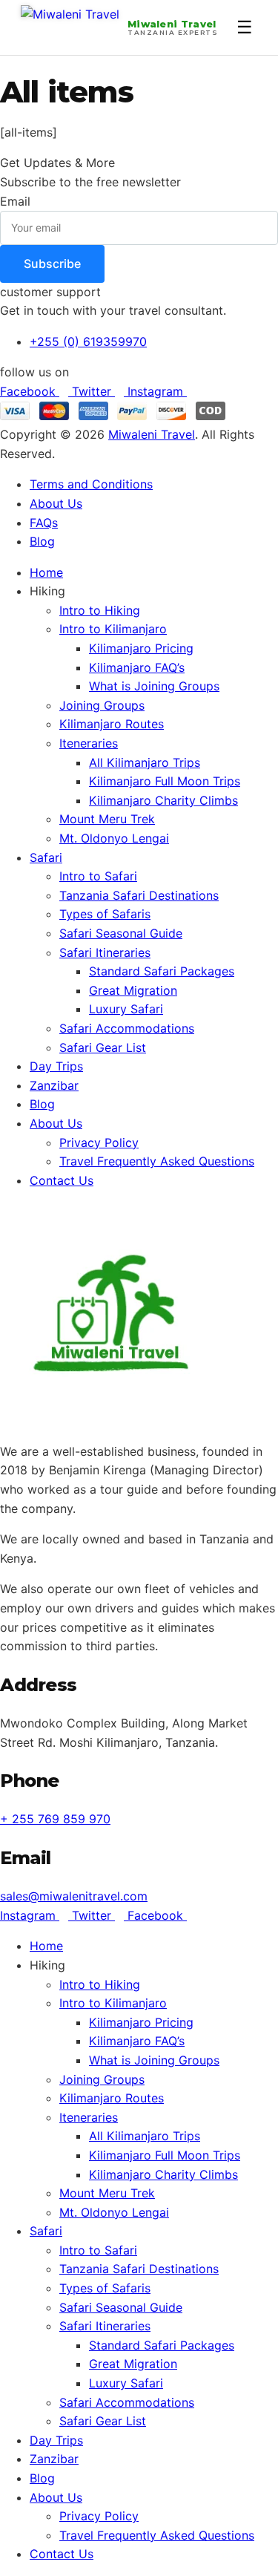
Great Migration (133, 990)
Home (46, 572)
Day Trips (56, 1066)
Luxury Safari (126, 1009)
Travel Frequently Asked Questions (157, 1161)
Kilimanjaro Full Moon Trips (165, 781)
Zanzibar (54, 1085)
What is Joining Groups (154, 686)
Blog (42, 1104)
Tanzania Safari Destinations (139, 895)
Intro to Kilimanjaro (113, 629)
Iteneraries (89, 743)
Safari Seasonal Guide (121, 933)
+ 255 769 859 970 (55, 1819)
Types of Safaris (105, 914)
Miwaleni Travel (152, 434)
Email (15, 201)
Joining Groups (102, 705)
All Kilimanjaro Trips (145, 762)
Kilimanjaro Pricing (141, 648)
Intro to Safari (98, 876)
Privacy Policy (99, 1142)
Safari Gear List (103, 1047)
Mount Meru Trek (107, 819)
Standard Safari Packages (162, 971)
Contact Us (62, 1180)
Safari (46, 857)
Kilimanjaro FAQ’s (137, 667)
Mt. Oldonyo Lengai (114, 838)
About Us (56, 1123)
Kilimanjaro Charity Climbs (163, 800)
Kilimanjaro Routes (112, 724)
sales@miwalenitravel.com (74, 1896)
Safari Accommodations (127, 1028)
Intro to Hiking (100, 610)
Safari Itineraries (105, 952)
